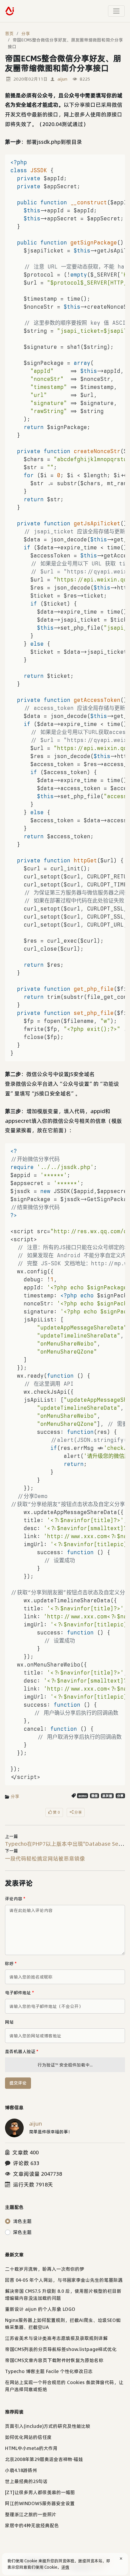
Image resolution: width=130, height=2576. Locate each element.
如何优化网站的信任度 (28, 2437)
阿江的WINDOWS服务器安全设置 (40, 2503)
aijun (62, 79)
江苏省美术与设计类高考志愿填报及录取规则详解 (56, 2338)
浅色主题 (22, 2221)
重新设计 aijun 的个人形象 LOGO (40, 2309)
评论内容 (15, 1899)
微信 (95, 1796)
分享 (26, 33)
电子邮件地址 (19, 1993)
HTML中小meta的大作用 (31, 2448)
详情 (65, 2567)
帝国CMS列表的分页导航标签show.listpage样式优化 (61, 2349)
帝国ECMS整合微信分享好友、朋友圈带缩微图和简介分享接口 (65, 43)
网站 (9, 2022)
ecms (82, 1796)
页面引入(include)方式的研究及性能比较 (48, 2426)
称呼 (11, 1963)
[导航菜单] (116, 11)
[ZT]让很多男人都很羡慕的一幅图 (40, 2492)
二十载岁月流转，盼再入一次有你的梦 (45, 2269)
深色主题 (22, 2232)
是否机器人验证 (22, 2051)
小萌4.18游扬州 (21, 2470)
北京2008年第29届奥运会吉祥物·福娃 (44, 2459)
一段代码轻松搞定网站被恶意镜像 (45, 1858)
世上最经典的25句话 (26, 2481)
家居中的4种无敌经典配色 (32, 2526)
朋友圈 (107, 1796)
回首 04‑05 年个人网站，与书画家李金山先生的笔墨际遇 (64, 2280)
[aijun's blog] (10, 11)
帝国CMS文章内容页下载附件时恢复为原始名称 (54, 2360)
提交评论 (18, 2083)
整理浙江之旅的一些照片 (31, 2514)
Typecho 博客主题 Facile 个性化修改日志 (49, 2371)
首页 (9, 33)
